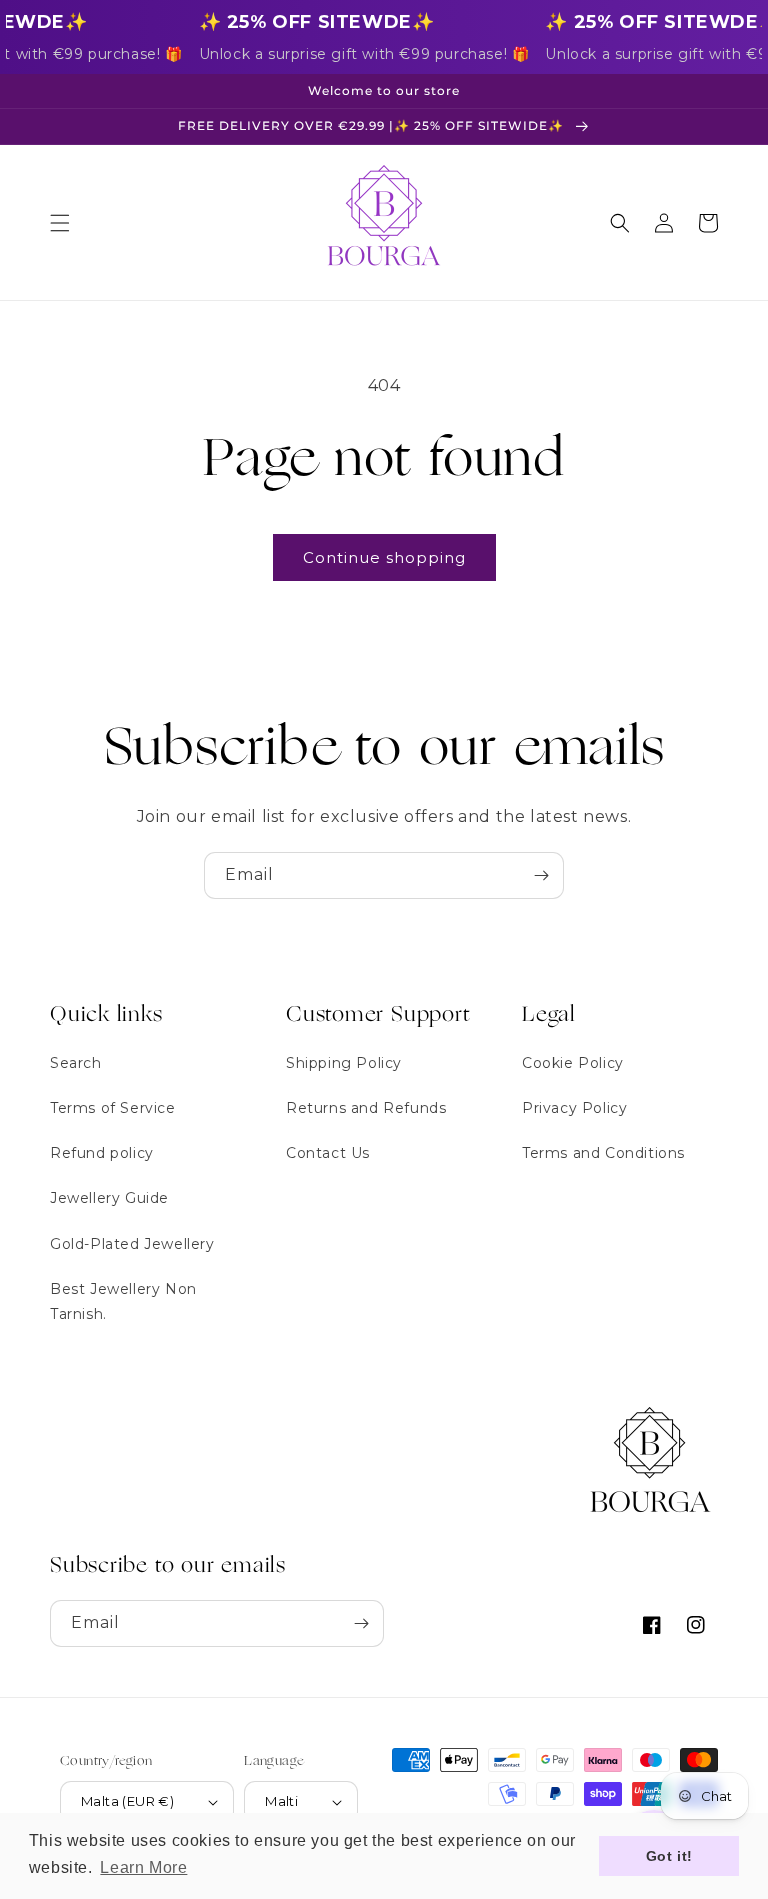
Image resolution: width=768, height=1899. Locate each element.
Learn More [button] (143, 1867)
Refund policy (102, 1153)
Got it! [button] (669, 1856)
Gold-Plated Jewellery (132, 1244)
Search (76, 1063)
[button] (60, 223)
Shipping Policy (344, 1063)
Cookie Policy (573, 1063)
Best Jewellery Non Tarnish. (123, 1301)
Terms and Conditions (603, 1153)
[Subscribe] (541, 875)
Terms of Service (113, 1108)
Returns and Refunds (366, 1108)
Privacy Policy (574, 1108)
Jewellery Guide (109, 1198)
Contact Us (328, 1153)
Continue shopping (384, 557)
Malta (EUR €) (127, 1801)
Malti (281, 1801)
